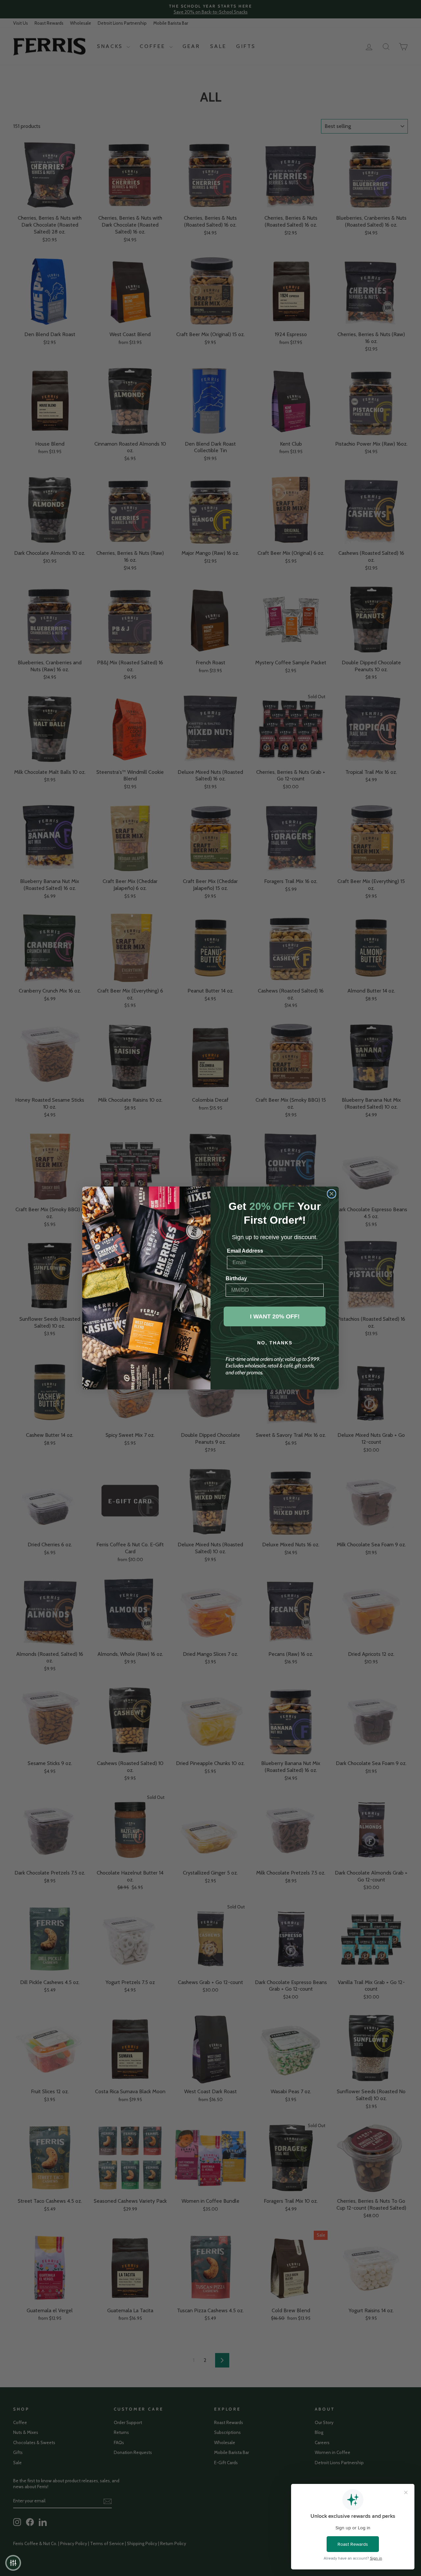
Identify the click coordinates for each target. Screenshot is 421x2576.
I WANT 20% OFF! (275, 1316)
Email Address (245, 1251)
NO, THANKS (275, 1343)
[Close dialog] (332, 1194)
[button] (13, 2563)
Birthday (236, 1278)
